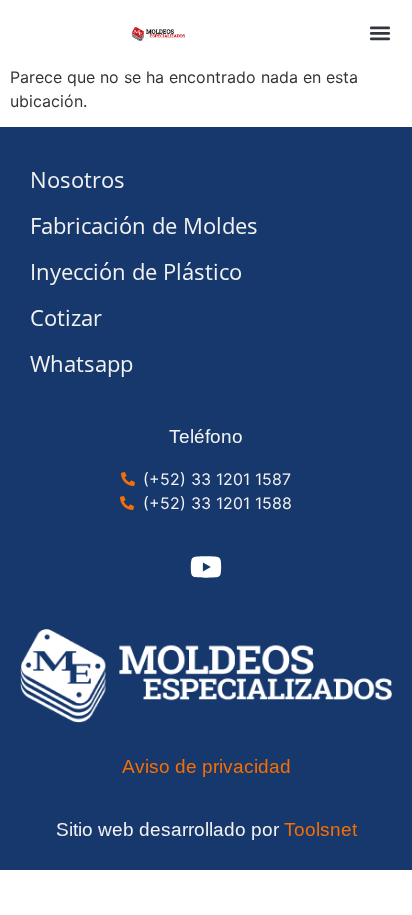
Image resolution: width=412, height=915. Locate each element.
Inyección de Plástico (136, 271)
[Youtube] (206, 567)
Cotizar (66, 317)
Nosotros (77, 179)
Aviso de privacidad (206, 766)
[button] (379, 32)
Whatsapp (81, 363)
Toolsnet (320, 829)
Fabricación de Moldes (144, 225)
